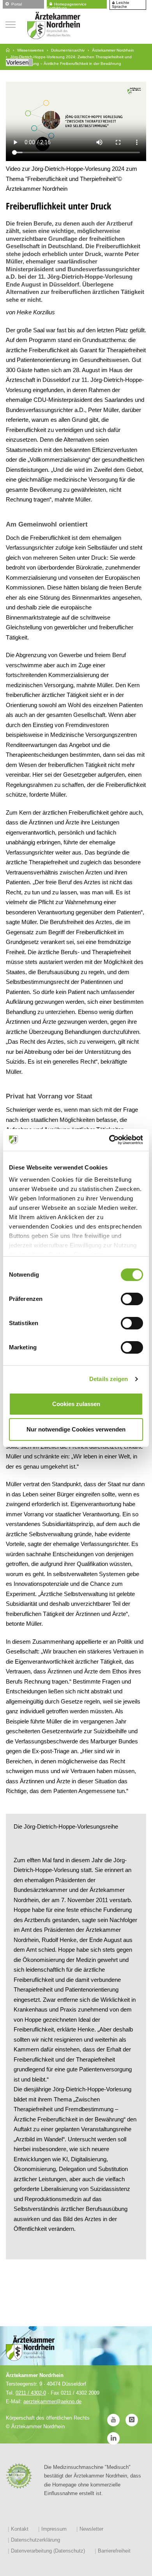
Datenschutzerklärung (35, 2540)
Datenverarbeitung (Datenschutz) (48, 2551)
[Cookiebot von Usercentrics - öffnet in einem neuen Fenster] (109, 1140)
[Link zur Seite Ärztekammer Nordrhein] (8, 50)
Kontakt (20, 2529)
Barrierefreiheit (114, 2551)
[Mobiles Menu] (11, 24)
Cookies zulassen (76, 1404)
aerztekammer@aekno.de (52, 2401)
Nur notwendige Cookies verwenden (76, 1429)
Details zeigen (109, 1379)
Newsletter (91, 2529)
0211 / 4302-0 (31, 2393)
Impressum (54, 2529)
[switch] (132, 1299)
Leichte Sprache (121, 5)
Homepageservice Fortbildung (67, 5)
